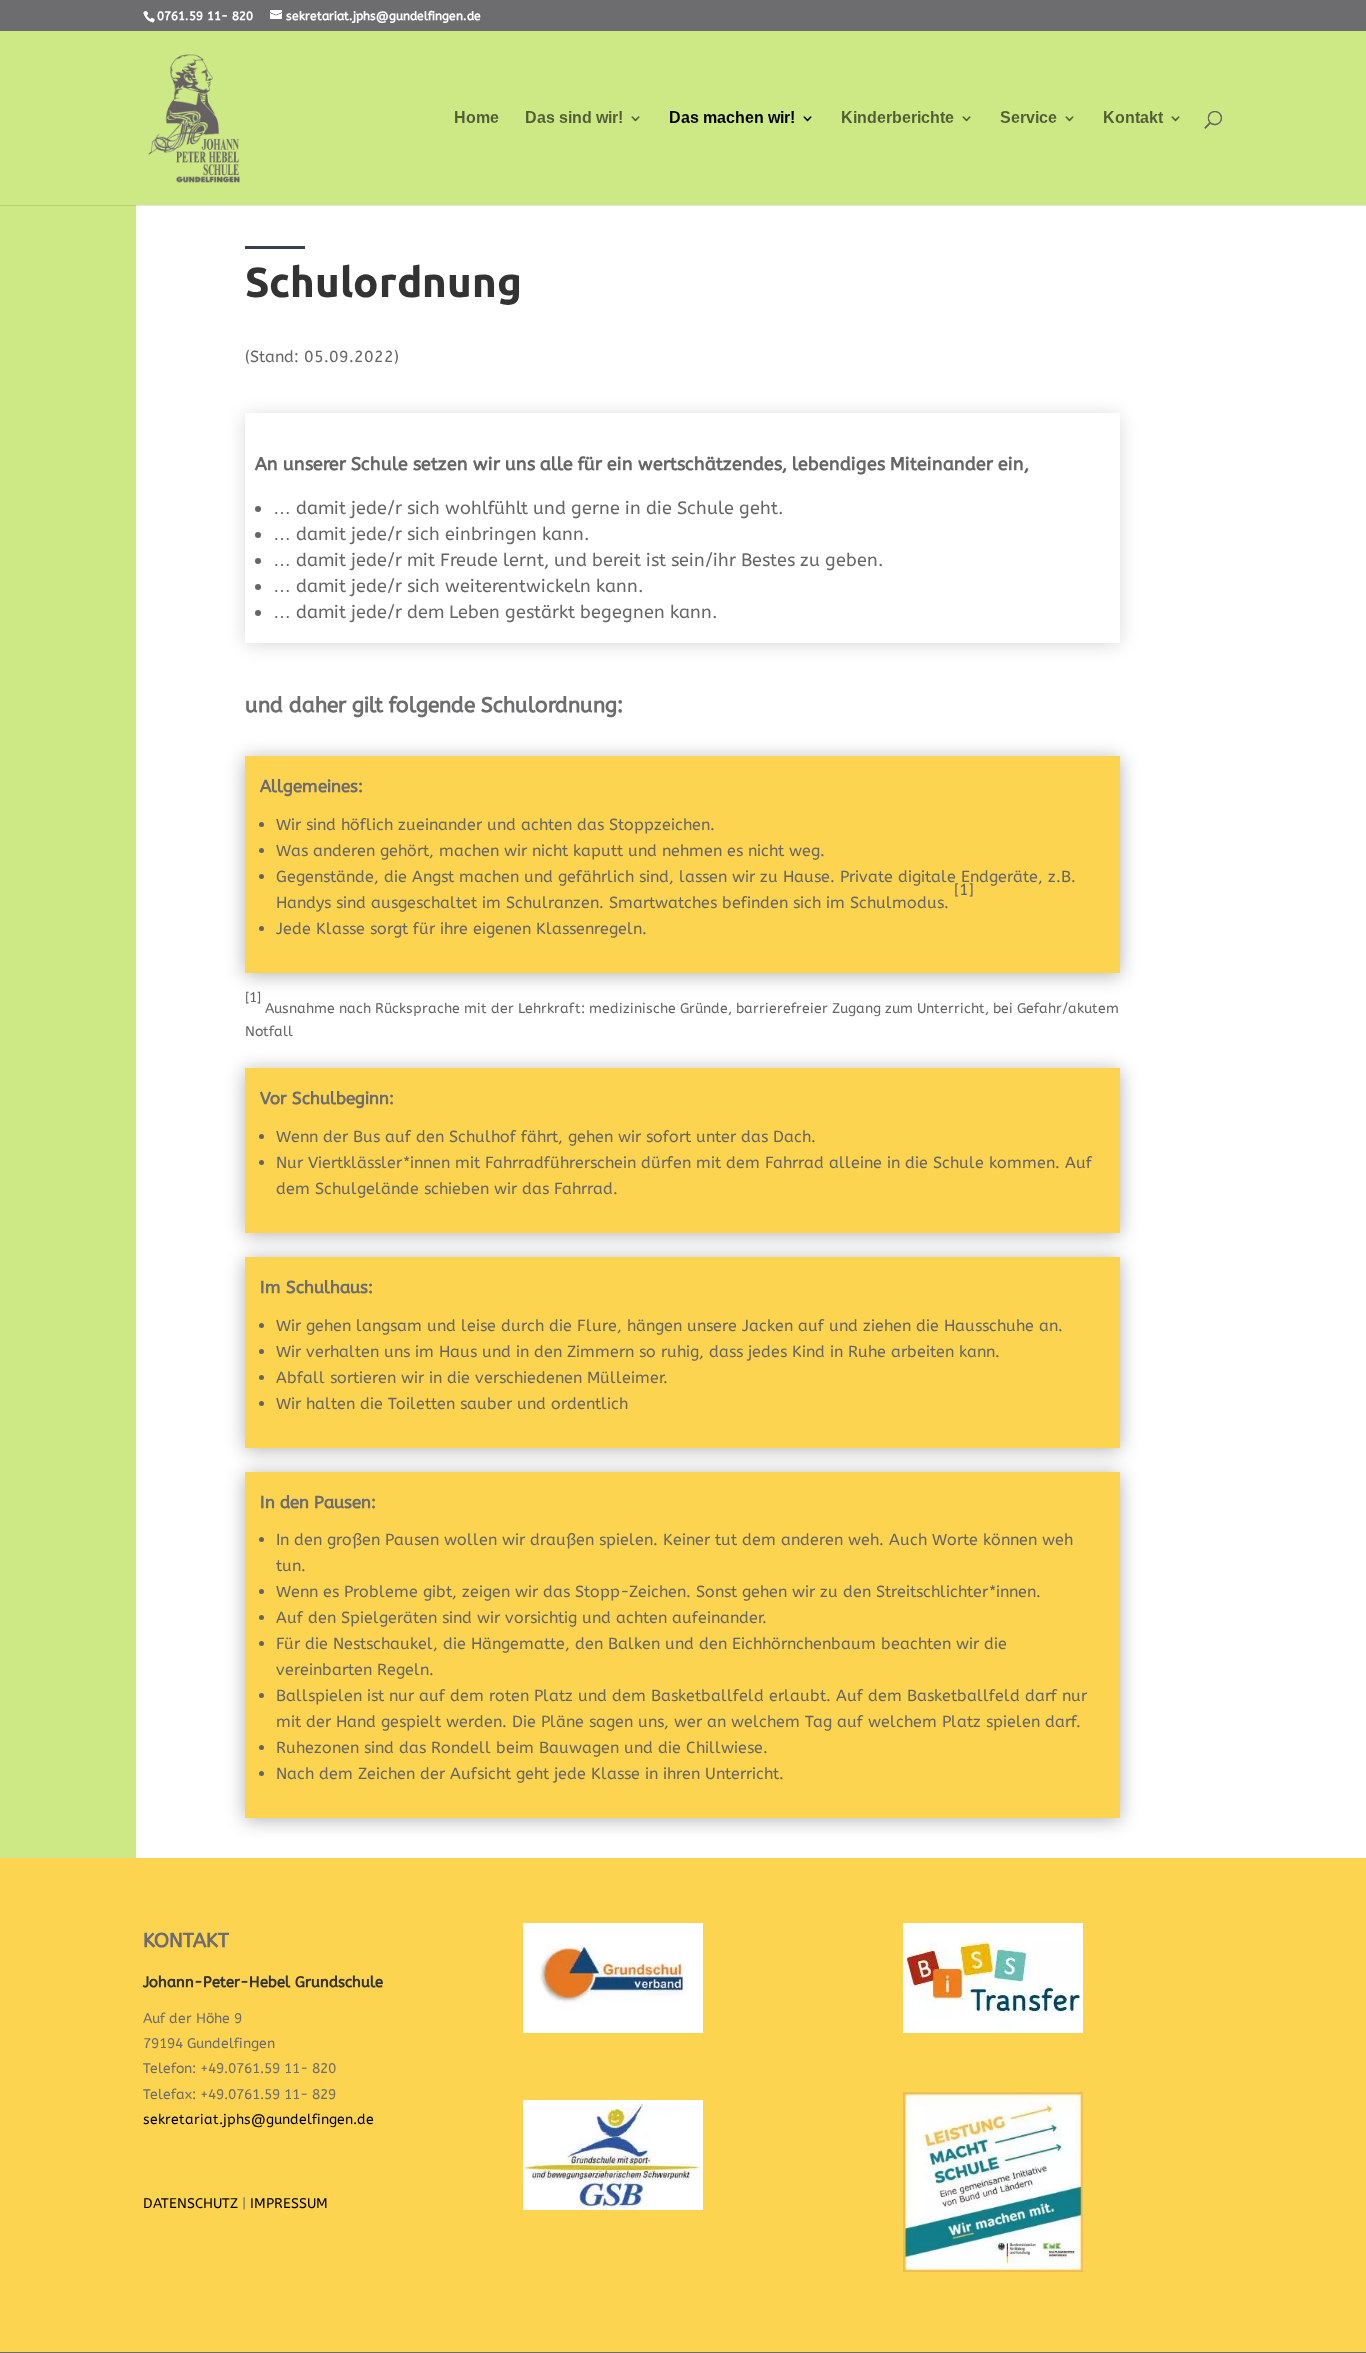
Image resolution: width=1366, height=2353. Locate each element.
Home (476, 118)
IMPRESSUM (289, 2203)
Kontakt (1133, 118)
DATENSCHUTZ (190, 2203)
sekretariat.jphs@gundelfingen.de (258, 2119)
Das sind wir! (574, 118)
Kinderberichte (897, 118)
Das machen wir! (732, 118)
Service (1028, 118)
